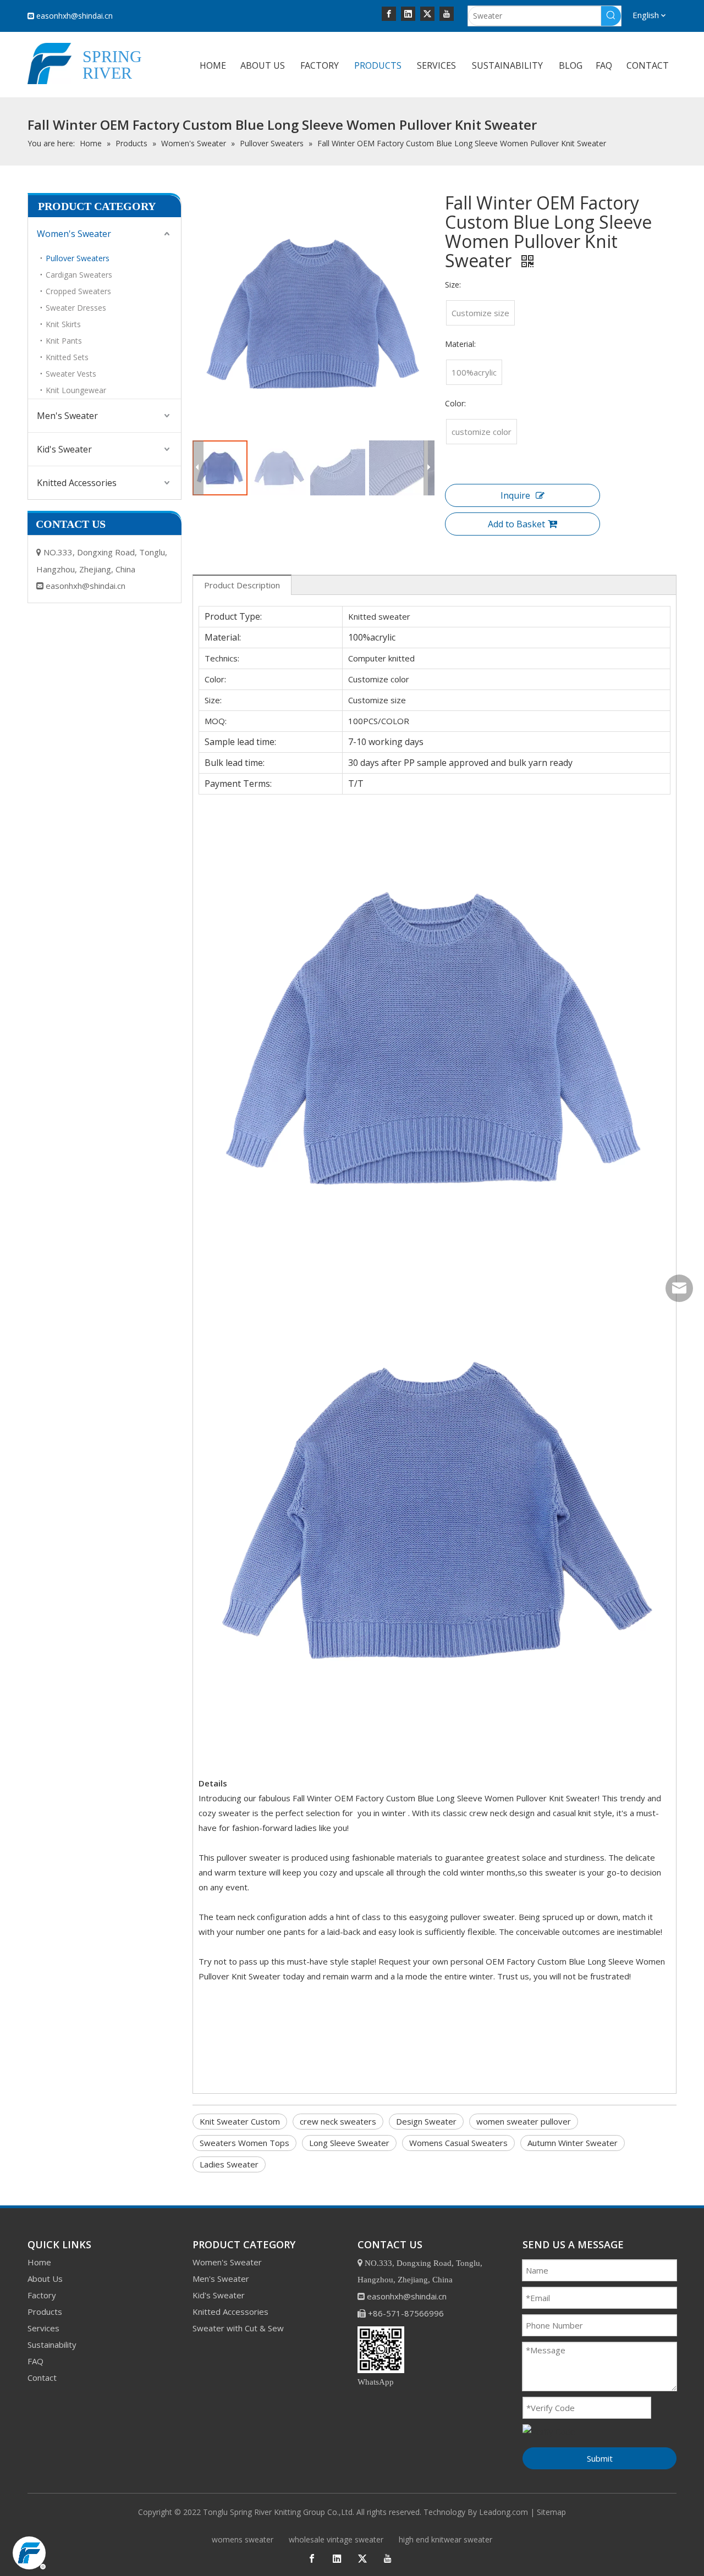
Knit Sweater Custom (240, 2121)
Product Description (242, 585)
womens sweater (243, 2539)
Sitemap (551, 2512)
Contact (42, 2378)
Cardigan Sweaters (79, 275)
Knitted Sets (67, 357)
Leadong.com (504, 2512)
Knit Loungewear (76, 390)
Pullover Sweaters (78, 258)
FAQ (35, 2361)
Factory (42, 2295)
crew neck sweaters (338, 2121)
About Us (45, 2279)
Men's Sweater (67, 416)
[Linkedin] (408, 13)
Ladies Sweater (229, 2164)
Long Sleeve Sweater (349, 2143)
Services (43, 2328)
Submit (600, 2458)
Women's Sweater (74, 234)
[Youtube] (447, 13)
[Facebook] (389, 13)
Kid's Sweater (64, 449)
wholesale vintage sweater (336, 2539)
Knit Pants (64, 341)
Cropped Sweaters (78, 291)
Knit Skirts (63, 324)
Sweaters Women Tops (244, 2143)
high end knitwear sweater (446, 2539)
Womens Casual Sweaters (458, 2143)
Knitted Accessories (77, 483)
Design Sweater (426, 2121)
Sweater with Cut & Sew (238, 2328)
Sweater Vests (71, 374)
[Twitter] (427, 13)
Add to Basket (516, 524)
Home (39, 2262)
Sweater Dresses (76, 308)
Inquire (515, 495)
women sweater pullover (524, 2121)
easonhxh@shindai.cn (75, 16)
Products (45, 2312)
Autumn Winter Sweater (573, 2143)
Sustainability (52, 2345)
